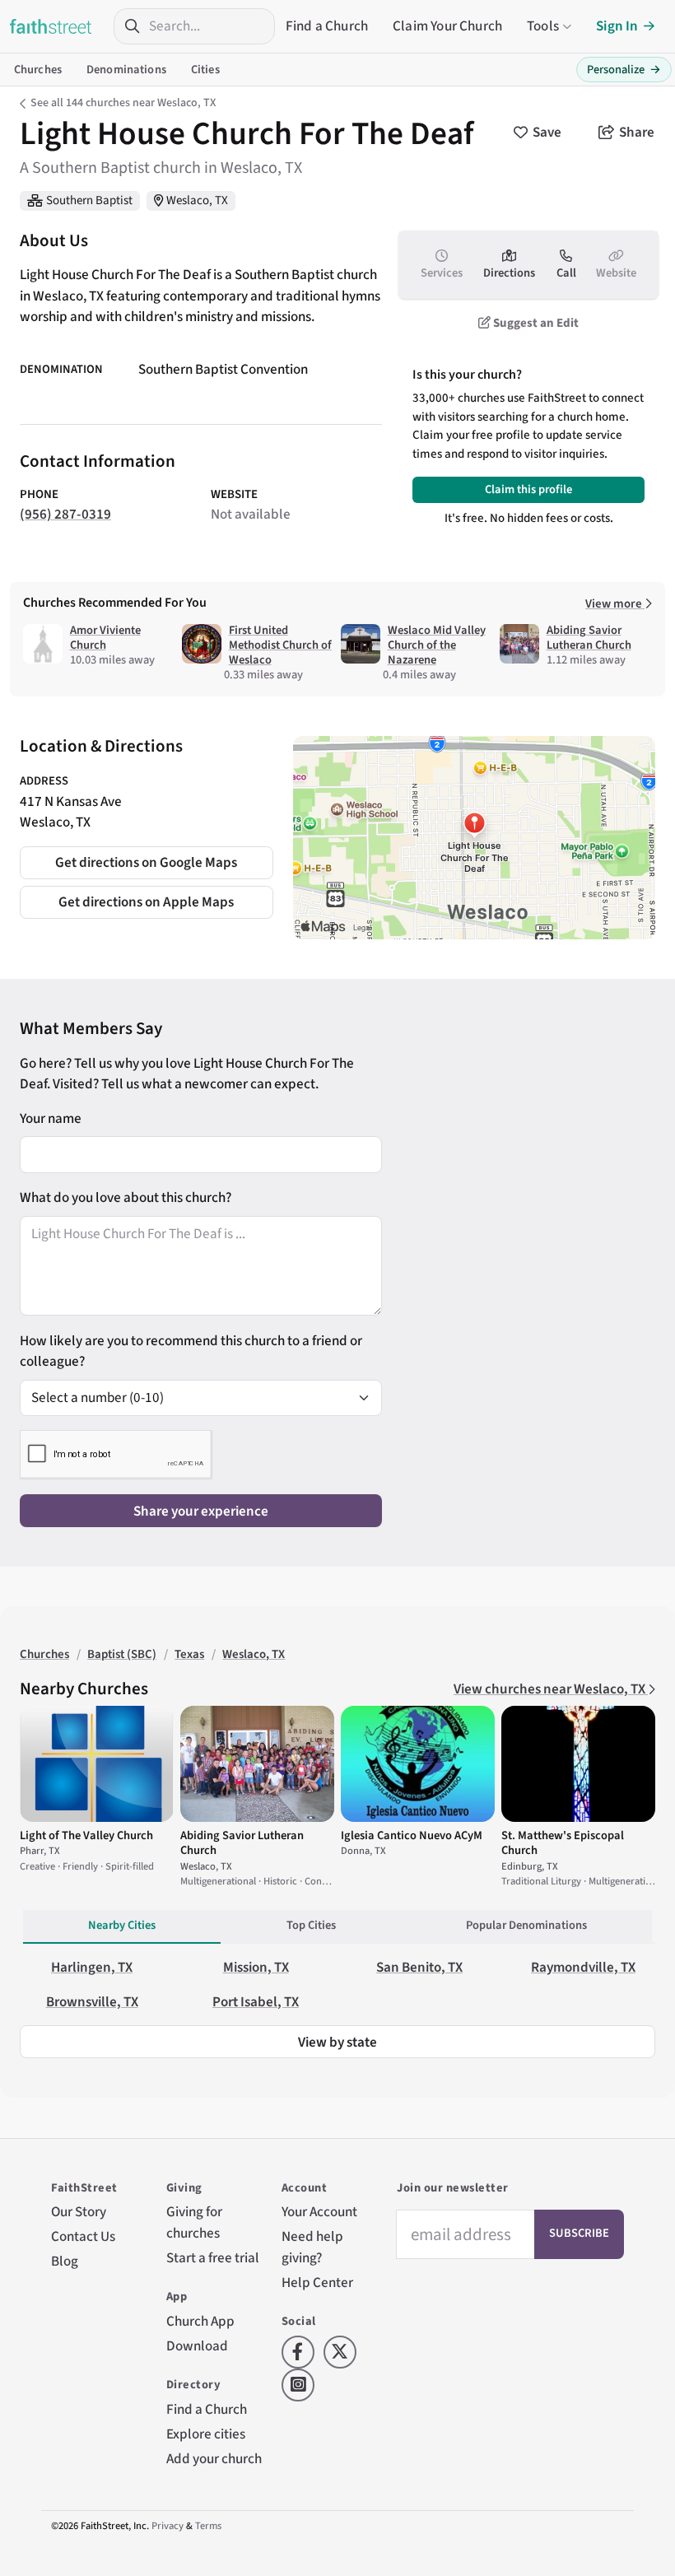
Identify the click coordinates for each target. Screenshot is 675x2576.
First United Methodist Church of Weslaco (280, 645)
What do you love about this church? (126, 1197)
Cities (205, 70)
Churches (38, 70)
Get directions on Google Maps (146, 862)
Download (197, 2346)
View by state (337, 2042)
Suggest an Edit (535, 323)
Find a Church (327, 26)
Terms (208, 2526)
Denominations (126, 70)
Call (566, 273)
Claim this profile (528, 489)
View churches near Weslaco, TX (551, 1689)
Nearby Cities (122, 1925)
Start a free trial (213, 2258)
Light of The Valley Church (86, 1835)
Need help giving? (312, 2247)
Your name (51, 1118)
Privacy (168, 2526)
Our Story (79, 2212)
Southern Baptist (89, 200)
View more (615, 604)
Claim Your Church (447, 26)
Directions (509, 273)
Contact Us (83, 2236)
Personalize (624, 70)
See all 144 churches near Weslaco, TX (123, 103)
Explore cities (206, 2434)
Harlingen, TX (92, 1967)
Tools (543, 26)
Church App (200, 2321)
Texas (189, 1654)
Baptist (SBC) (122, 1654)
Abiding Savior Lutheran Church (589, 638)
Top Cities (311, 1925)
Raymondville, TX (583, 1967)
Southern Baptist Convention (223, 369)
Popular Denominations (526, 1925)
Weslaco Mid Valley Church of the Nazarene (437, 645)
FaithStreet (51, 26)
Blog (65, 2261)
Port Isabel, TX (256, 2002)
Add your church (214, 2459)
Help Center (317, 2283)
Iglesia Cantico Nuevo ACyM (412, 1835)
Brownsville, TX (92, 2002)
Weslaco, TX (197, 200)
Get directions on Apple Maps (146, 902)
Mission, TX (256, 1967)
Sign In (617, 26)
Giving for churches (194, 2222)
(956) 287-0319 (65, 514)
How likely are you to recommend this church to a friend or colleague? (191, 1351)
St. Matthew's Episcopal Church (563, 1843)
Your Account (319, 2212)
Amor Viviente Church (105, 638)
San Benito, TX (419, 1967)
